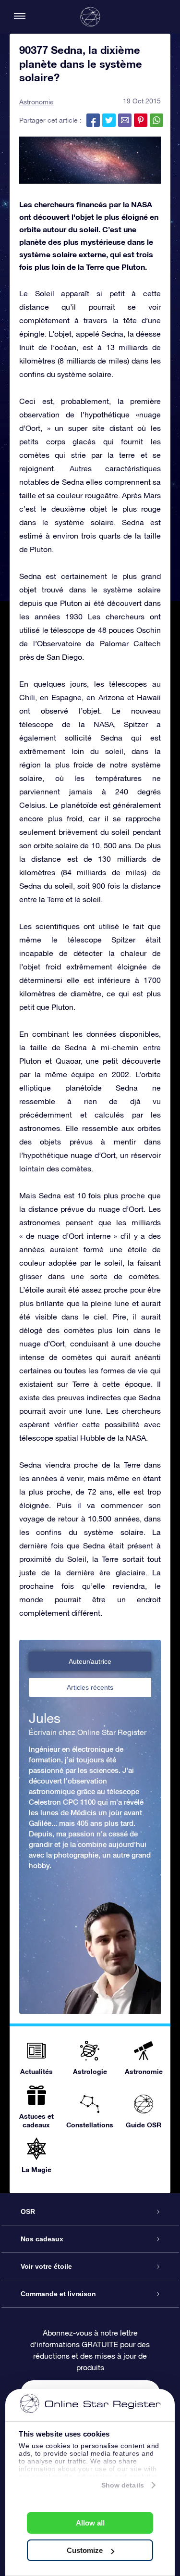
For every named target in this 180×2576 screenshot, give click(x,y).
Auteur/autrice (90, 1661)
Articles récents (90, 1687)
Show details (123, 2485)
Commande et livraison (58, 2294)
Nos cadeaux (42, 2239)
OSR (28, 2212)
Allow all (90, 2523)
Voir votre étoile (46, 2266)
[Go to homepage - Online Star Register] (90, 17)
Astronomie (36, 102)
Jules (45, 1718)
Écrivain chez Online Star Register (88, 1732)
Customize (85, 2550)
